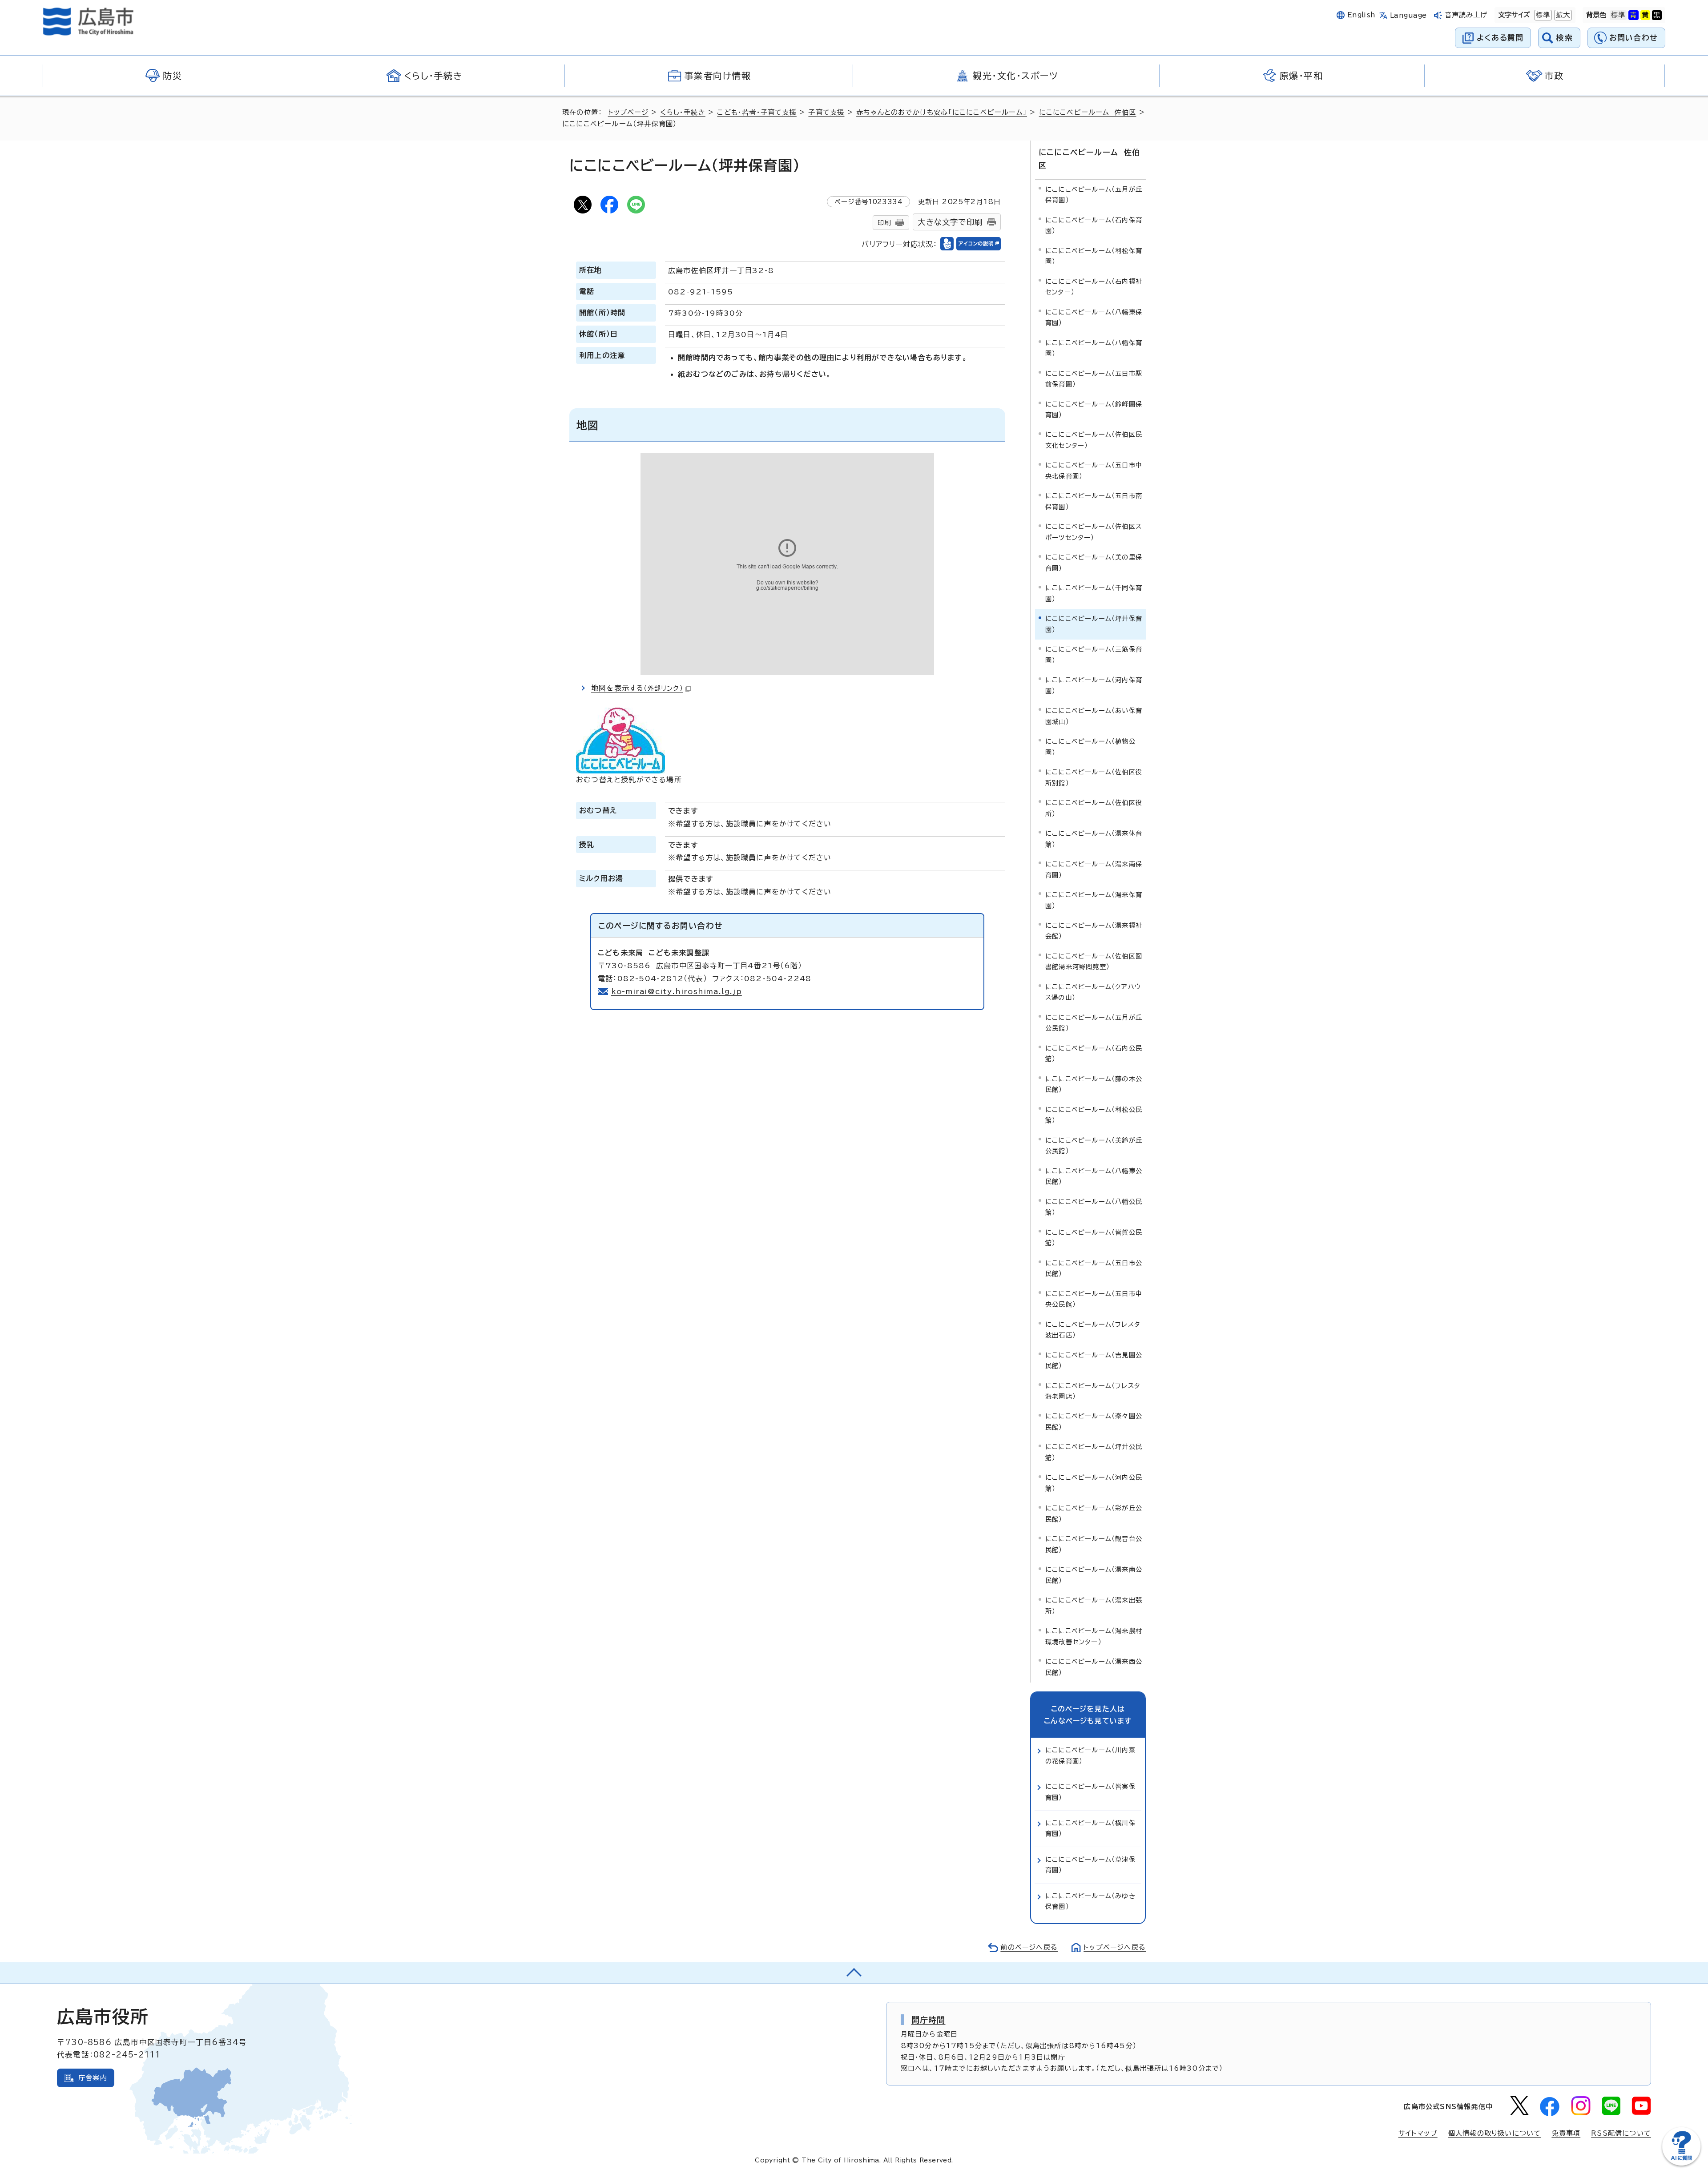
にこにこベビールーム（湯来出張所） (1094, 1605)
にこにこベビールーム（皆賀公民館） (1094, 1238)
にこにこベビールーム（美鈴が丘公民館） (1094, 1145)
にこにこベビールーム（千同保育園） (1094, 593)
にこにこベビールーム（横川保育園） (1090, 1828)
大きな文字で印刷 (950, 222)
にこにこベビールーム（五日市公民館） (1094, 1268)
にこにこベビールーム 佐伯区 (1088, 112)
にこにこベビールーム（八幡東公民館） (1094, 1176)
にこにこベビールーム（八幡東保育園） (1094, 317)
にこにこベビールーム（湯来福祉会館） (1094, 931)
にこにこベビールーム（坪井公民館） (1094, 1452)
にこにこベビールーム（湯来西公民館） (1094, 1667)
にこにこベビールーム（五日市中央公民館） (1094, 1299)
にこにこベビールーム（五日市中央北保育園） (1094, 470)
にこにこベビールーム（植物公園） (1090, 747)
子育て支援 (826, 112)
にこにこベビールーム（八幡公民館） (1094, 1207)
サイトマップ (1418, 2133)
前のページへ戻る (1029, 1947)
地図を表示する (637, 688)
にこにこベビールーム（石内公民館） (1094, 1053)
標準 (1542, 15)
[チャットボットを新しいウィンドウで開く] (1681, 2164)
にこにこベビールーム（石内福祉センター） (1094, 287)
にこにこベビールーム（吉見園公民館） (1094, 1360)
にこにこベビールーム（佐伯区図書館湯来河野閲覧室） (1094, 961)
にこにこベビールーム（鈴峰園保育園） (1094, 409)
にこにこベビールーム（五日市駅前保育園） (1094, 379)
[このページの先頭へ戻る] (854, 1973)
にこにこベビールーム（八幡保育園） (1094, 348)
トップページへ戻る (1115, 1947)
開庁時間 (929, 2020)
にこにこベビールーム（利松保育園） (1094, 256)
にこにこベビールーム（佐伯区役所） (1094, 808)
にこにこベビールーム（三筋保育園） (1094, 654)
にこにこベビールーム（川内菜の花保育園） (1090, 1755)
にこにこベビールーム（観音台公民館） (1094, 1544)
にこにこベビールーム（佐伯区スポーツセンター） (1094, 532)
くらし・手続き (683, 112)
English (1362, 15)
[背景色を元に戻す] (1618, 15)
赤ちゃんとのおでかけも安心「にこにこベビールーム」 (942, 112)
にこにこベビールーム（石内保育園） (1094, 225)
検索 (1565, 38)
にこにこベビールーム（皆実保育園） (1090, 1792)
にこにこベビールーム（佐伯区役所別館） (1094, 777)
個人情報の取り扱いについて (1495, 2133)
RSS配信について (1621, 2133)
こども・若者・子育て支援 (757, 112)
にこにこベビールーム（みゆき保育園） (1090, 1901)
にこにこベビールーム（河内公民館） (1094, 1483)
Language (1408, 15)
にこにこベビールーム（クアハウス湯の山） (1093, 992)
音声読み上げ (1466, 15)
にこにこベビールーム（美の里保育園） (1094, 562)
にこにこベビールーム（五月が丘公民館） (1094, 1023)
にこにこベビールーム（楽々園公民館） (1094, 1421)
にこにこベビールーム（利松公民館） (1094, 1115)
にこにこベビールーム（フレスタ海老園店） (1093, 1391)
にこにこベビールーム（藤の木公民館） (1094, 1084)
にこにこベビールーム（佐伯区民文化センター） (1094, 440)
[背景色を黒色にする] (1657, 15)
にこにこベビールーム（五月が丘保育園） (1094, 195)
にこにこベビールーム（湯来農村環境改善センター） (1094, 1636)
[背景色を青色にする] (1633, 15)
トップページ (628, 112)
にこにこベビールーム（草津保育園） (1090, 1865)
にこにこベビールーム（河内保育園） (1094, 685)
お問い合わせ (1633, 38)
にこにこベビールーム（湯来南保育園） (1094, 869)
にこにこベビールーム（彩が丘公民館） (1094, 1513)
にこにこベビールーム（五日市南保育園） (1094, 501)
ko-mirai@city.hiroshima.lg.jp (677, 991)
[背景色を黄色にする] (1645, 15)
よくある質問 (1500, 38)
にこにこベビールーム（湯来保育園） (1094, 900)
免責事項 (1566, 2133)
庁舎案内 (93, 2078)
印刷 (884, 223)
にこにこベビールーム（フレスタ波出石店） (1093, 1330)
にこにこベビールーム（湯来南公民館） (1094, 1575)
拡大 (1562, 15)
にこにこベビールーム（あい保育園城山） (1094, 716)
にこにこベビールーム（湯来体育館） (1094, 839)
